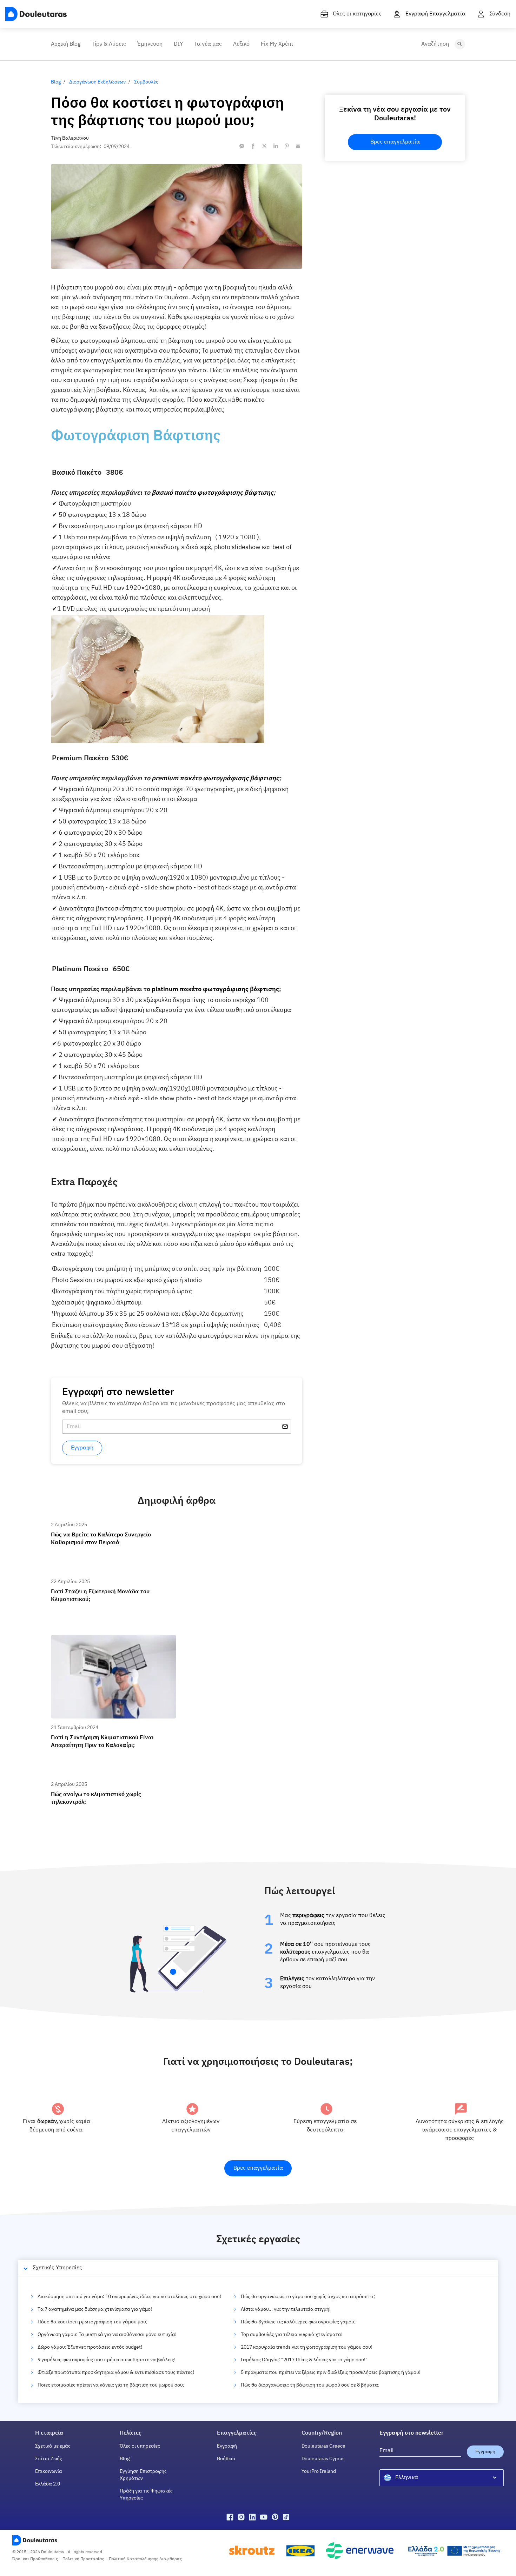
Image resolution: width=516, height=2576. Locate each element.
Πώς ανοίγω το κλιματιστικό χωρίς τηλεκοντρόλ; (106, 1784)
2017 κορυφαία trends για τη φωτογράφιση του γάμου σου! (307, 2347)
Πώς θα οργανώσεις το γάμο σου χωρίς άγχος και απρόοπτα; (308, 2297)
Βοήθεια (226, 2459)
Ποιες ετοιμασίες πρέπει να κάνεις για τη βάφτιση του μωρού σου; (111, 2385)
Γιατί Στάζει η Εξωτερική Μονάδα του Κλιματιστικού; (111, 1581)
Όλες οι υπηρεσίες (140, 2446)
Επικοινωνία (49, 2471)
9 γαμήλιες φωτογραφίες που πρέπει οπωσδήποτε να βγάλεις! (107, 2360)
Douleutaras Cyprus (323, 2459)
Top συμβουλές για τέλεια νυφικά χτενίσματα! (292, 2335)
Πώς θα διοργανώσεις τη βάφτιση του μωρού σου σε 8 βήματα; (310, 2385)
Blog (125, 2459)
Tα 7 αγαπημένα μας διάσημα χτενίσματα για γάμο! (95, 2309)
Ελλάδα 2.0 (48, 2484)
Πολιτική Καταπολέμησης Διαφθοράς (145, 2559)
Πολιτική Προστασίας (83, 2559)
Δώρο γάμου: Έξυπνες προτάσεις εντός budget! (90, 2347)
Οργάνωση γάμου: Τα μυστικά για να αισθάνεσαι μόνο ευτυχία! (107, 2335)
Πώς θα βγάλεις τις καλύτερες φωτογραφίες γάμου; (298, 2322)
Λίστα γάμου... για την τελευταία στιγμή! (286, 2309)
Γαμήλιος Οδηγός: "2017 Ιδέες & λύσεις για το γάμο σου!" (304, 2360)
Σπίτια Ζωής (49, 2459)
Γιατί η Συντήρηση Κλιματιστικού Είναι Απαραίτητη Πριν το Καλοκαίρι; (109, 1641)
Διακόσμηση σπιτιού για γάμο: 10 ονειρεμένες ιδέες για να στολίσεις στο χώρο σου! (129, 2297)
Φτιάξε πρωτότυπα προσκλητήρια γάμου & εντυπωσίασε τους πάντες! (116, 2373)
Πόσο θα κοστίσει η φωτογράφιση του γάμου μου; (92, 2322)
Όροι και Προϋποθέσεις (35, 2559)
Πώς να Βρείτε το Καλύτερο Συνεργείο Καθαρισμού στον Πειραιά (110, 1527)
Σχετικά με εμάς (53, 2446)
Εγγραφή (227, 2446)
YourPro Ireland (319, 2471)
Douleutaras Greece (323, 2446)
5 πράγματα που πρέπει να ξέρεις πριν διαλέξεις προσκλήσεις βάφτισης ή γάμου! (331, 2373)
